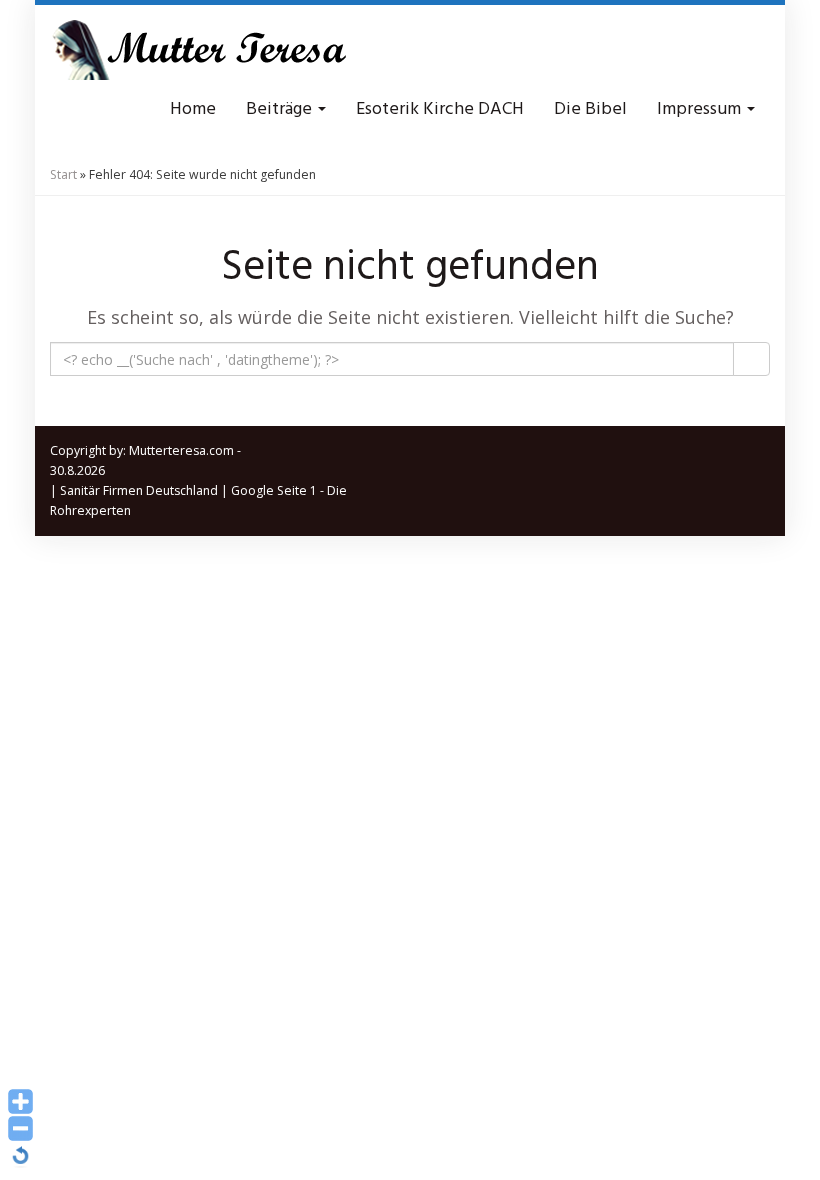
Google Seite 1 (274, 490)
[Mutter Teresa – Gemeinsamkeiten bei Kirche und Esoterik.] (200, 50)
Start (63, 174)
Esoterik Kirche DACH (440, 109)
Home (193, 109)
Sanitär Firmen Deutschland (139, 490)
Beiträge (281, 109)
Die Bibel (590, 109)
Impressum (701, 109)
